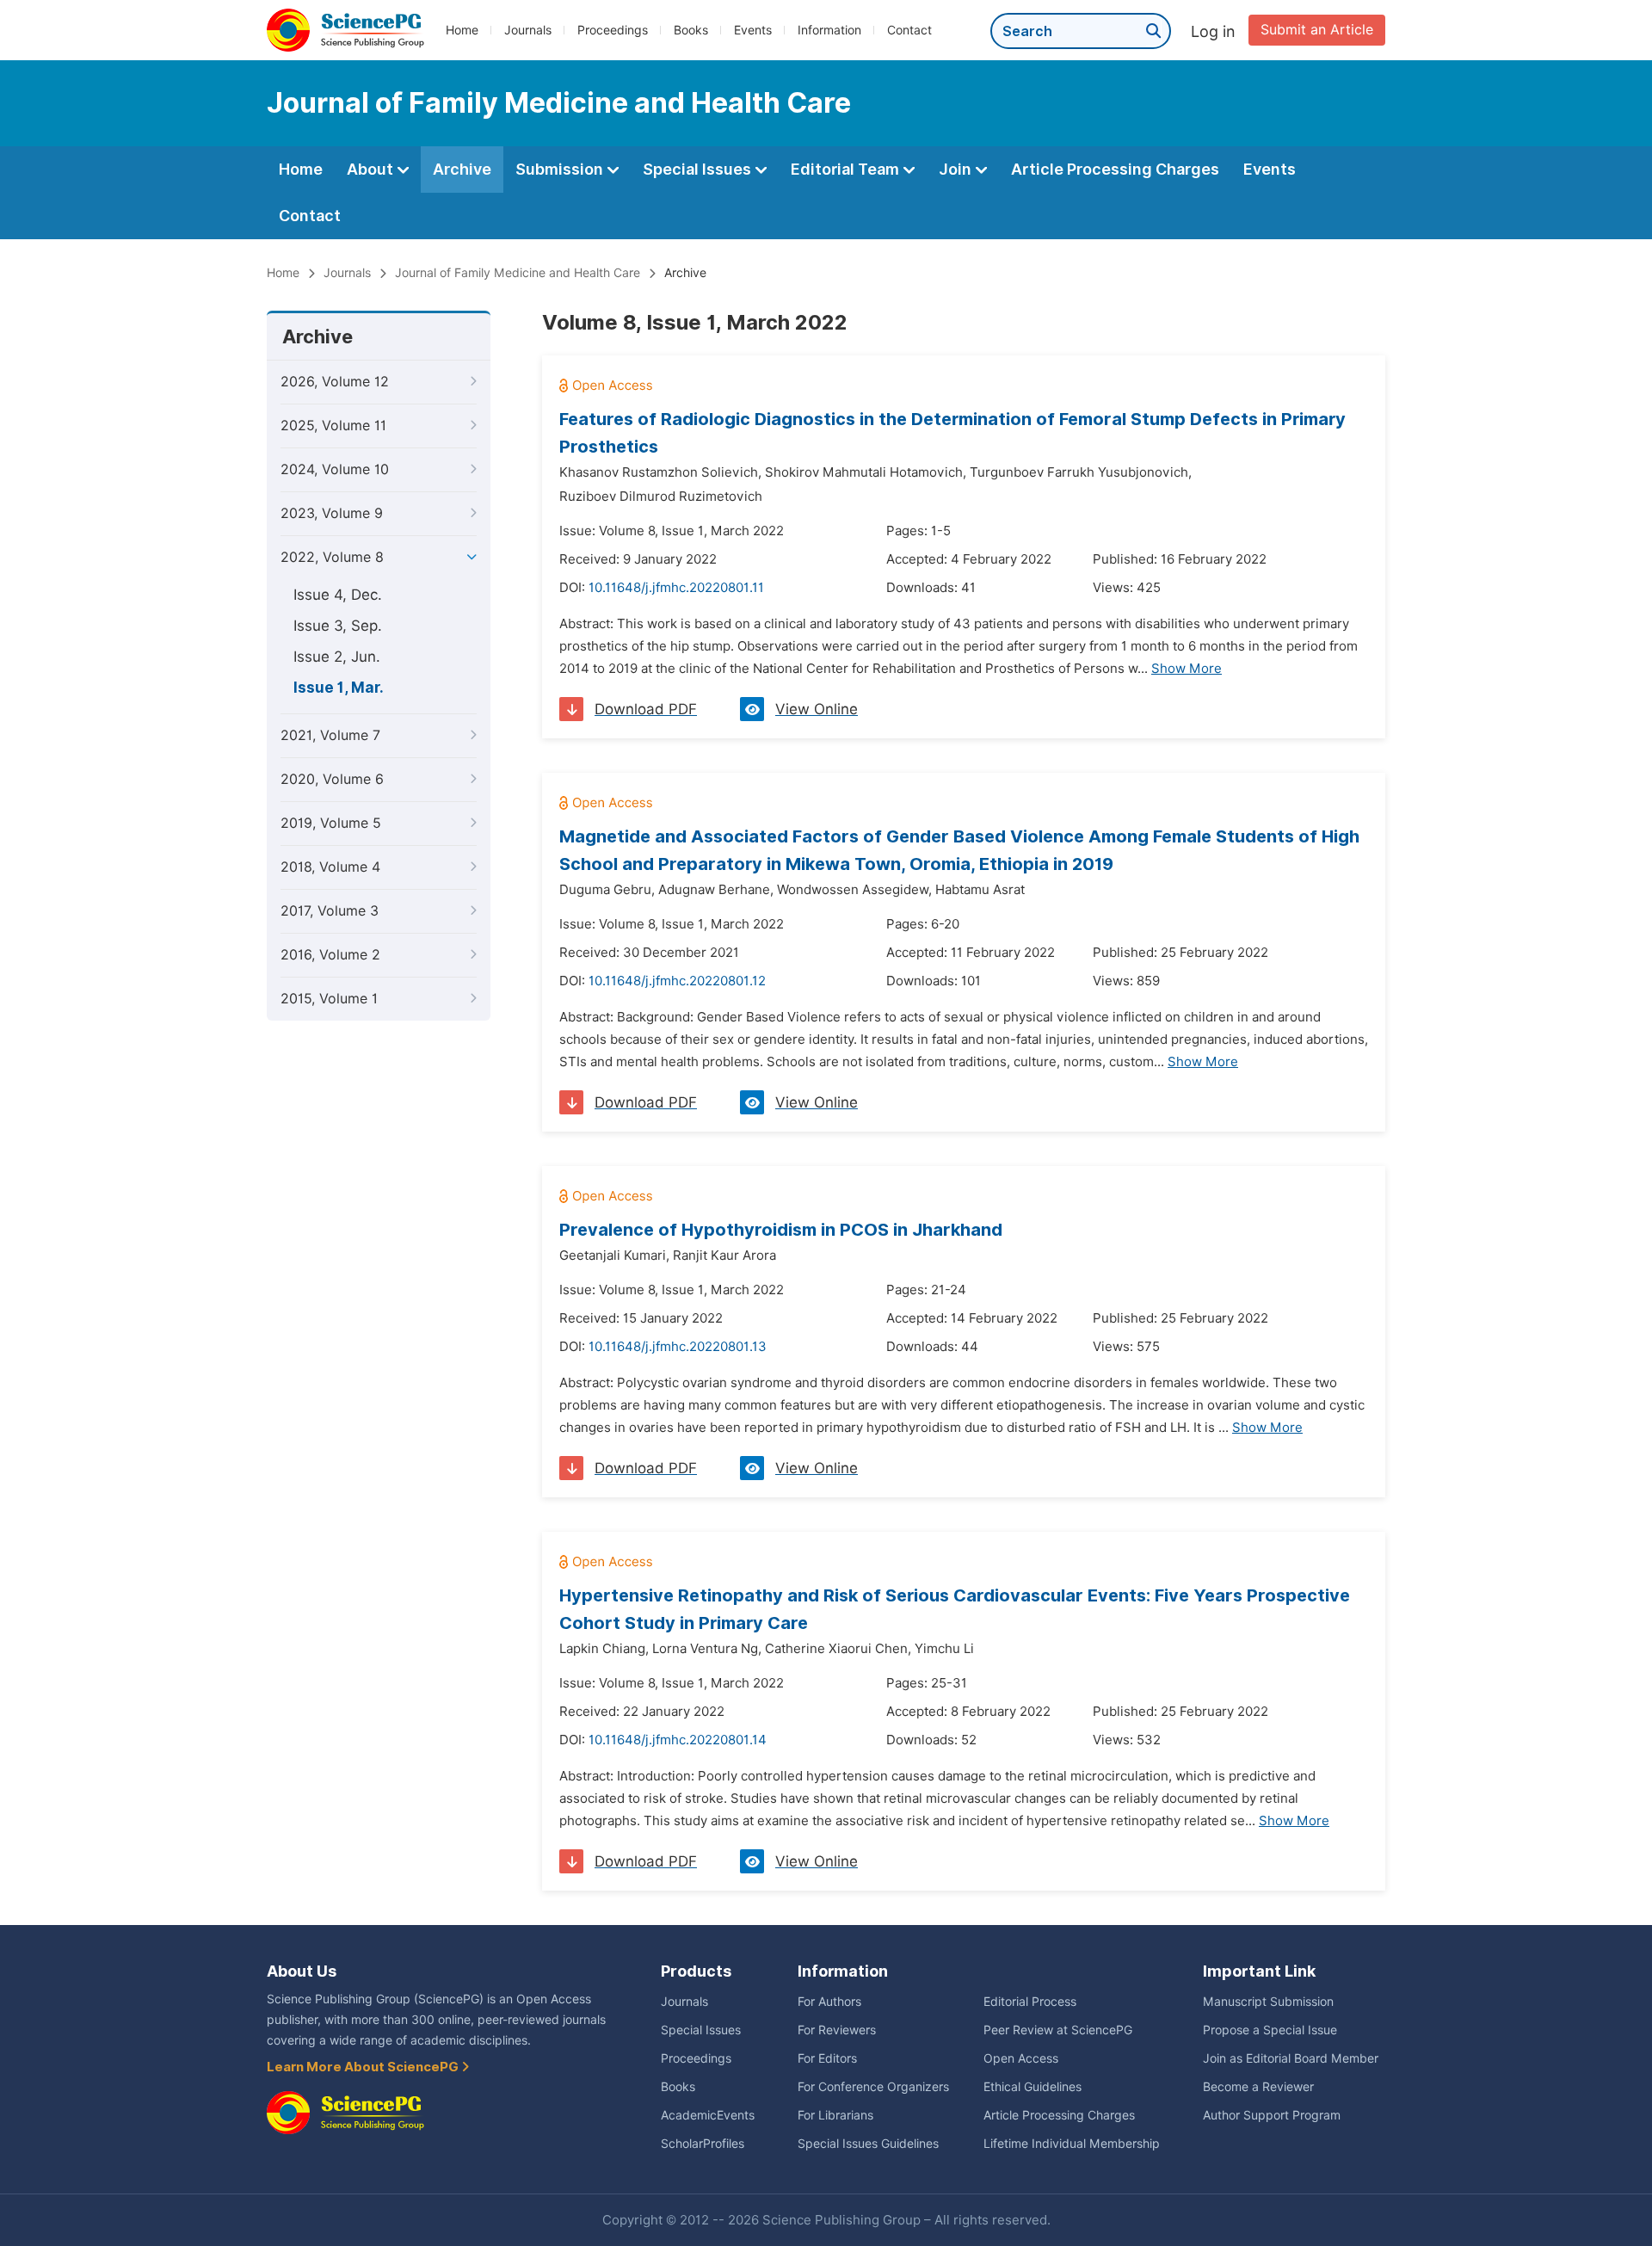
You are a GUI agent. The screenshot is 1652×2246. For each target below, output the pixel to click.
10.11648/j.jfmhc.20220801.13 (678, 1347)
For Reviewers (837, 2030)
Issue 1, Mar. (339, 688)
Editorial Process (1030, 2002)
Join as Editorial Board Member (1291, 2058)
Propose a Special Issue (1270, 2030)
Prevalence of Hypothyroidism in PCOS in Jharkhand (781, 1230)
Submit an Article (1317, 30)
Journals (528, 30)
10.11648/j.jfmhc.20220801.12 (677, 981)
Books (691, 30)
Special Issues (699, 169)
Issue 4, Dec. (338, 595)
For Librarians (835, 2115)
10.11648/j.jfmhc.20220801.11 (676, 588)
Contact (909, 30)
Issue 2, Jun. (337, 657)
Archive (462, 169)
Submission (561, 169)
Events (753, 30)
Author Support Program (1272, 2115)
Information (829, 30)
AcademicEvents (708, 2115)
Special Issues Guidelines (868, 2144)
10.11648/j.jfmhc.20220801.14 (678, 1740)
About (372, 169)
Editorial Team (847, 169)
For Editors (827, 2058)
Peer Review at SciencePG (1058, 2030)
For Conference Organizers (873, 2087)
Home (462, 30)
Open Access (1021, 2058)
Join (957, 169)
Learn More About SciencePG (364, 2067)
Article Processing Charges (1115, 169)
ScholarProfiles (703, 2144)
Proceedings (613, 30)
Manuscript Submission (1268, 2002)
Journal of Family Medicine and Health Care (518, 273)
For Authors (829, 2002)
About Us (302, 1971)
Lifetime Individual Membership (1072, 2144)
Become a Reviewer (1258, 2087)
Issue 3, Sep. (338, 626)
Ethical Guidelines (1032, 2087)
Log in (1213, 31)
